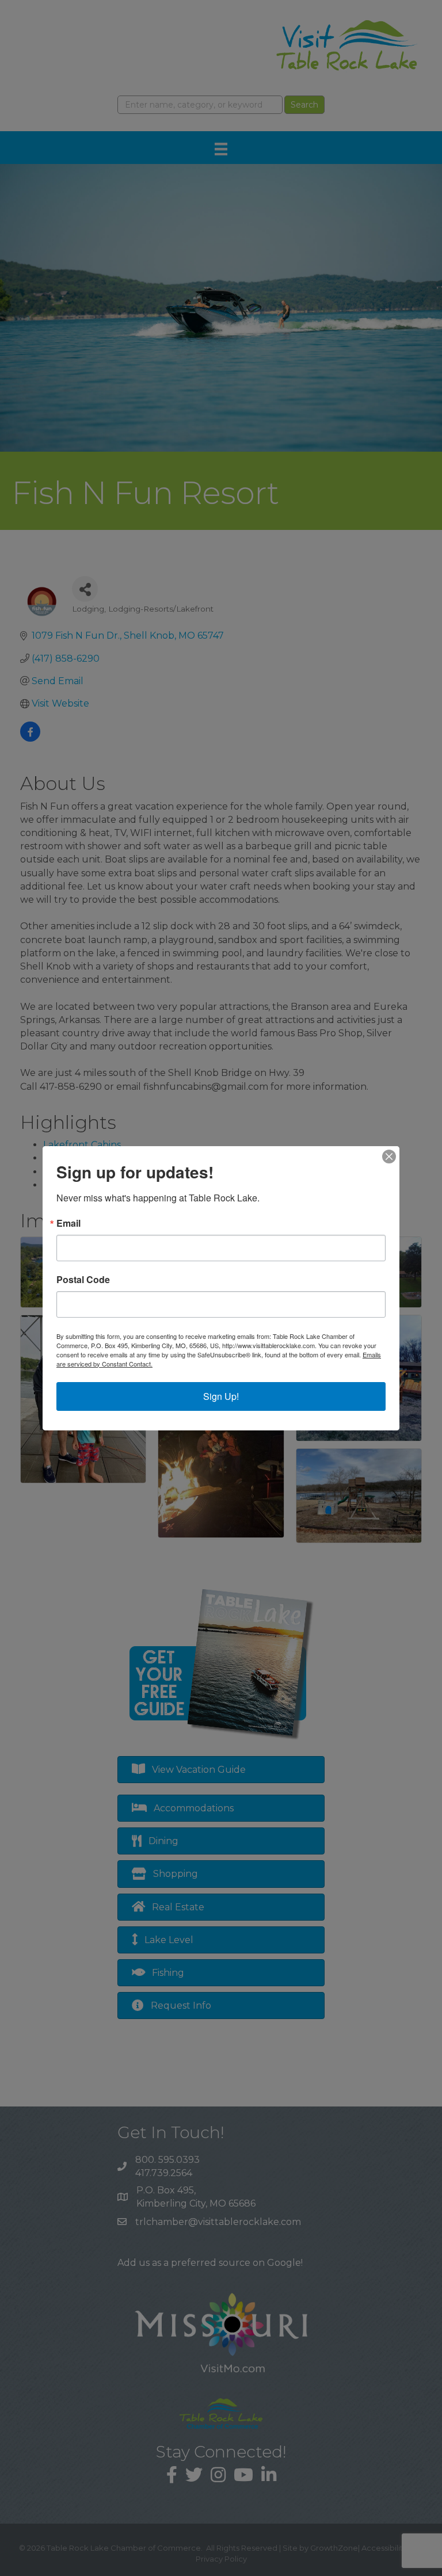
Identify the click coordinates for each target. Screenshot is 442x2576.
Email (68, 1223)
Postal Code (83, 1280)
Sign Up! (221, 1396)
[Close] (389, 1157)
